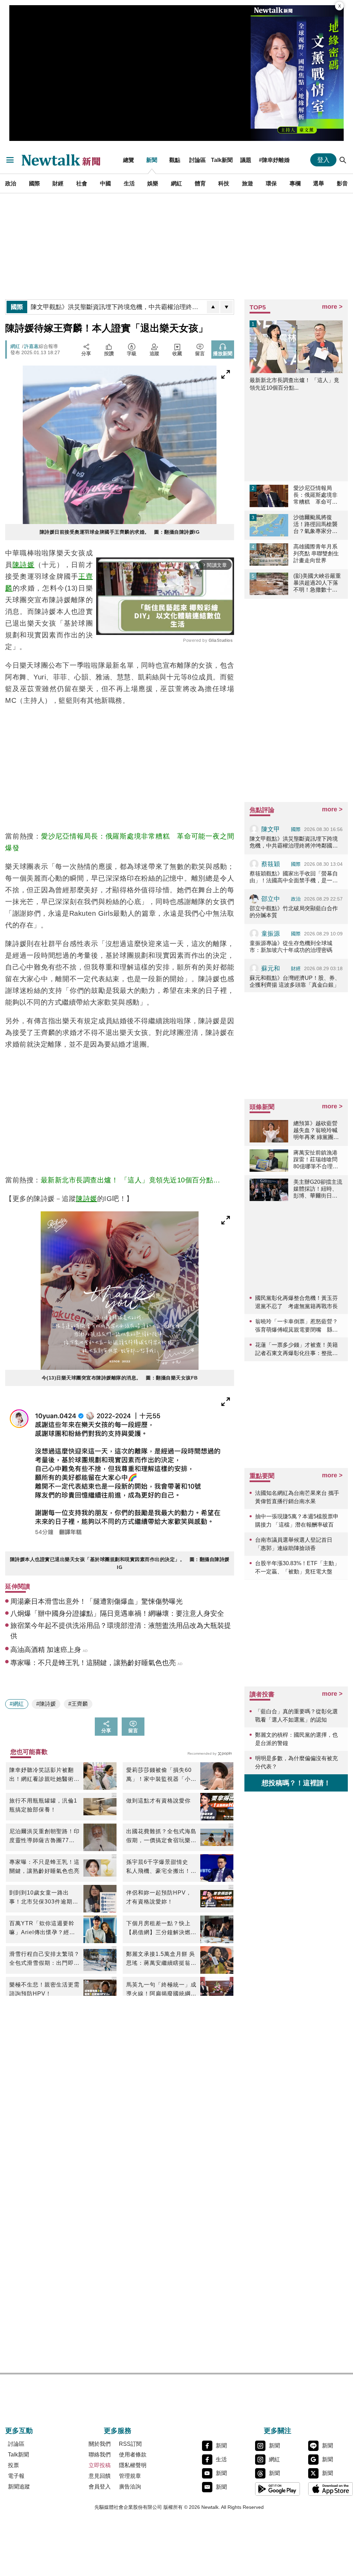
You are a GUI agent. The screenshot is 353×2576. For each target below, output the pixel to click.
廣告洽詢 (130, 2487)
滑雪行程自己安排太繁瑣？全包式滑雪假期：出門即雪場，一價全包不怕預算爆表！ (44, 1959)
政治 (11, 183)
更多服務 (118, 2431)
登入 (323, 160)
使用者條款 (133, 2455)
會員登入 (100, 2487)
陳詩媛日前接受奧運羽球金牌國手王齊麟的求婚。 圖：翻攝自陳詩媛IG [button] (120, 532)
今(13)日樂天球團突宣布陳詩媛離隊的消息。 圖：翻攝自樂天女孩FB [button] (120, 1378)
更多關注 (278, 2431)
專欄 (295, 183)
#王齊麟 (78, 1704)
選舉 (319, 183)
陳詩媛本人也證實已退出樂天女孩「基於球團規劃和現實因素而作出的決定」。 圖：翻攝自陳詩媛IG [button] (120, 1563)
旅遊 (248, 183)
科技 (224, 183)
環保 (271, 183)
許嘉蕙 (31, 346)
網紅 (176, 183)
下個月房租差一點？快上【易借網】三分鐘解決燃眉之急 (161, 1929)
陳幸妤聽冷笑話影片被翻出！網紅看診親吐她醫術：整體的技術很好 (44, 1775)
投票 (13, 2465)
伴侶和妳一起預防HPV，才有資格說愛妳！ (159, 1897)
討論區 (198, 160)
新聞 (152, 160)
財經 (58, 183)
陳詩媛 (23, 565)
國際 (34, 183)
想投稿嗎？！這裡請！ (296, 1783)
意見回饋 (100, 2476)
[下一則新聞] (226, 307)
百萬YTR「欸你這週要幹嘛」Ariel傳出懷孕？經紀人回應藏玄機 (42, 1929)
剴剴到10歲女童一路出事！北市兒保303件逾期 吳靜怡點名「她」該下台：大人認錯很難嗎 (44, 1898)
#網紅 (17, 1704)
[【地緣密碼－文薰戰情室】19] (297, 73)
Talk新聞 (222, 160)
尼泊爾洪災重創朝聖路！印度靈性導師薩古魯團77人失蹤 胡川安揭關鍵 (44, 1837)
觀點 (175, 160)
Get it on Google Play (278, 2489)
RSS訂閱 (130, 2444)
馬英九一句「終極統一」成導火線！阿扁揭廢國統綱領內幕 (161, 1990)
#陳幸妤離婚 (274, 160)
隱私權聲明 (133, 2465)
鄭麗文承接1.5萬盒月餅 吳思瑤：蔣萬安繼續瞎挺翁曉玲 (161, 1959)
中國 (105, 183)
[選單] (10, 160)
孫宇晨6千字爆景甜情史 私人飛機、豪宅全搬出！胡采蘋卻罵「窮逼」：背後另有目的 (161, 1867)
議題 (246, 160)
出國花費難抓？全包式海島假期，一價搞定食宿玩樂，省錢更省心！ (161, 1837)
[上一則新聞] (213, 307)
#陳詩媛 (46, 1704)
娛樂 (153, 183)
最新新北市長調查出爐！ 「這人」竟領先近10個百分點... (130, 1180)
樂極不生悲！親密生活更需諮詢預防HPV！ (44, 1989)
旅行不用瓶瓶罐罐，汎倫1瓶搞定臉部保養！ (43, 1805)
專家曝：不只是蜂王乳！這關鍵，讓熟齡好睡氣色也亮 (44, 1866)
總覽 (129, 160)
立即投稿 (100, 2465)
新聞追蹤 (19, 2487)
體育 (200, 183)
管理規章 (130, 2476)
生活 (129, 183)
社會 (82, 183)
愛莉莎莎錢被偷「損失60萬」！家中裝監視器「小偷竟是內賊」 (161, 1775)
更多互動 (19, 2431)
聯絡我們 (100, 2455)
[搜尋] (343, 160)
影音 (342, 183)
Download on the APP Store (331, 2489)
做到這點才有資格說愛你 (158, 1801)
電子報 (16, 2476)
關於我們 (100, 2444)
